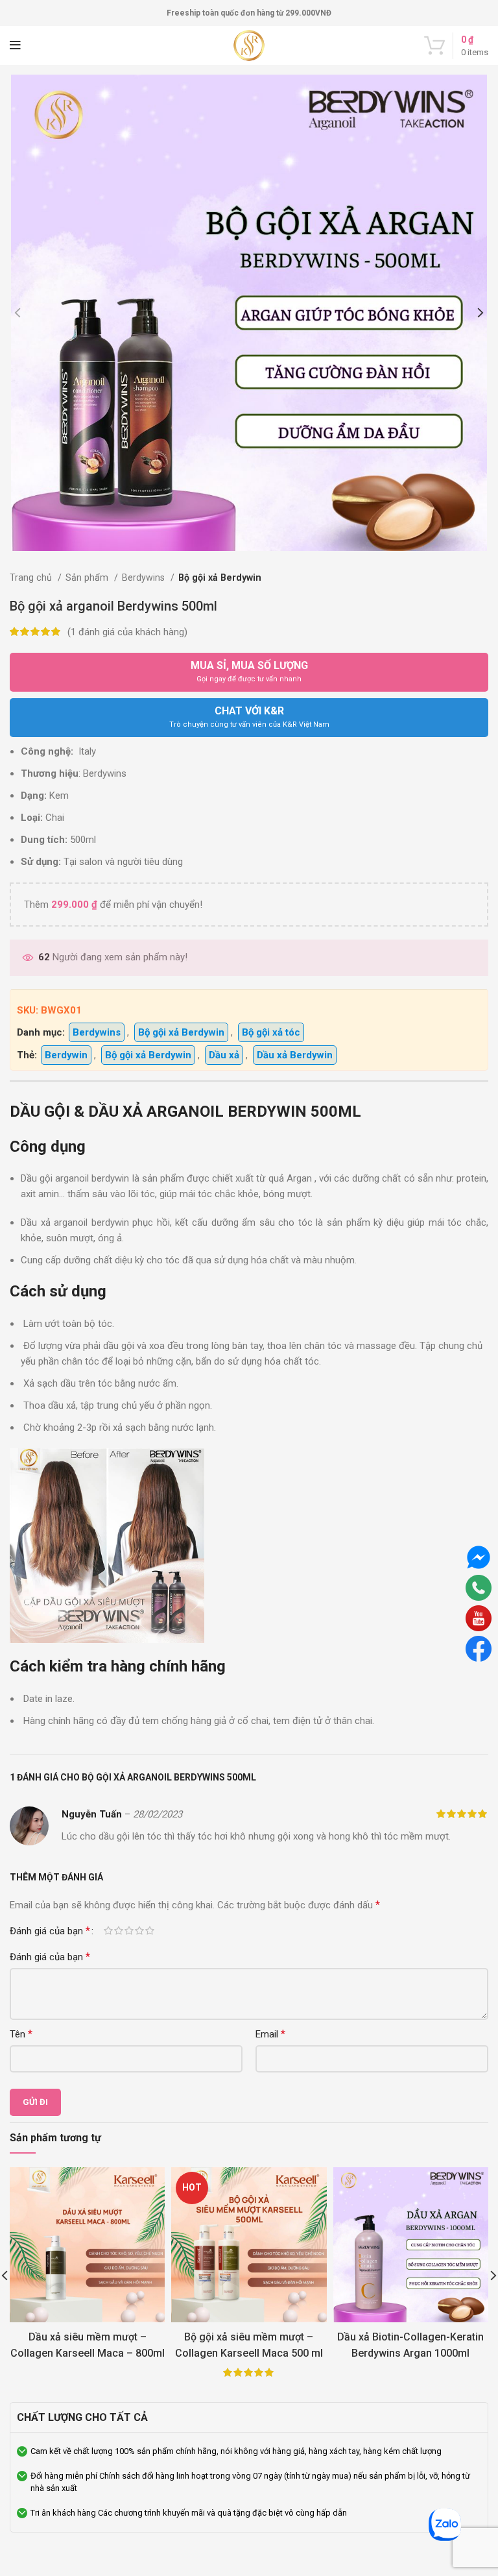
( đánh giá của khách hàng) (127, 632)
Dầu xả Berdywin (295, 1055)
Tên (21, 2034)
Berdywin (66, 1055)
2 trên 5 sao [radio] (119, 1931)
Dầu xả (224, 1055)
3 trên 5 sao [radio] (129, 1931)
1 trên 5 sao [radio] (108, 1931)
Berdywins (145, 577)
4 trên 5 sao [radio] (139, 1931)
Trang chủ (32, 577)
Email (270, 2034)
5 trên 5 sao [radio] (150, 1931)
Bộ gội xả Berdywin (220, 577)
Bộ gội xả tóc (271, 1032)
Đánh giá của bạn (50, 1931)
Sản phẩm (88, 577)
